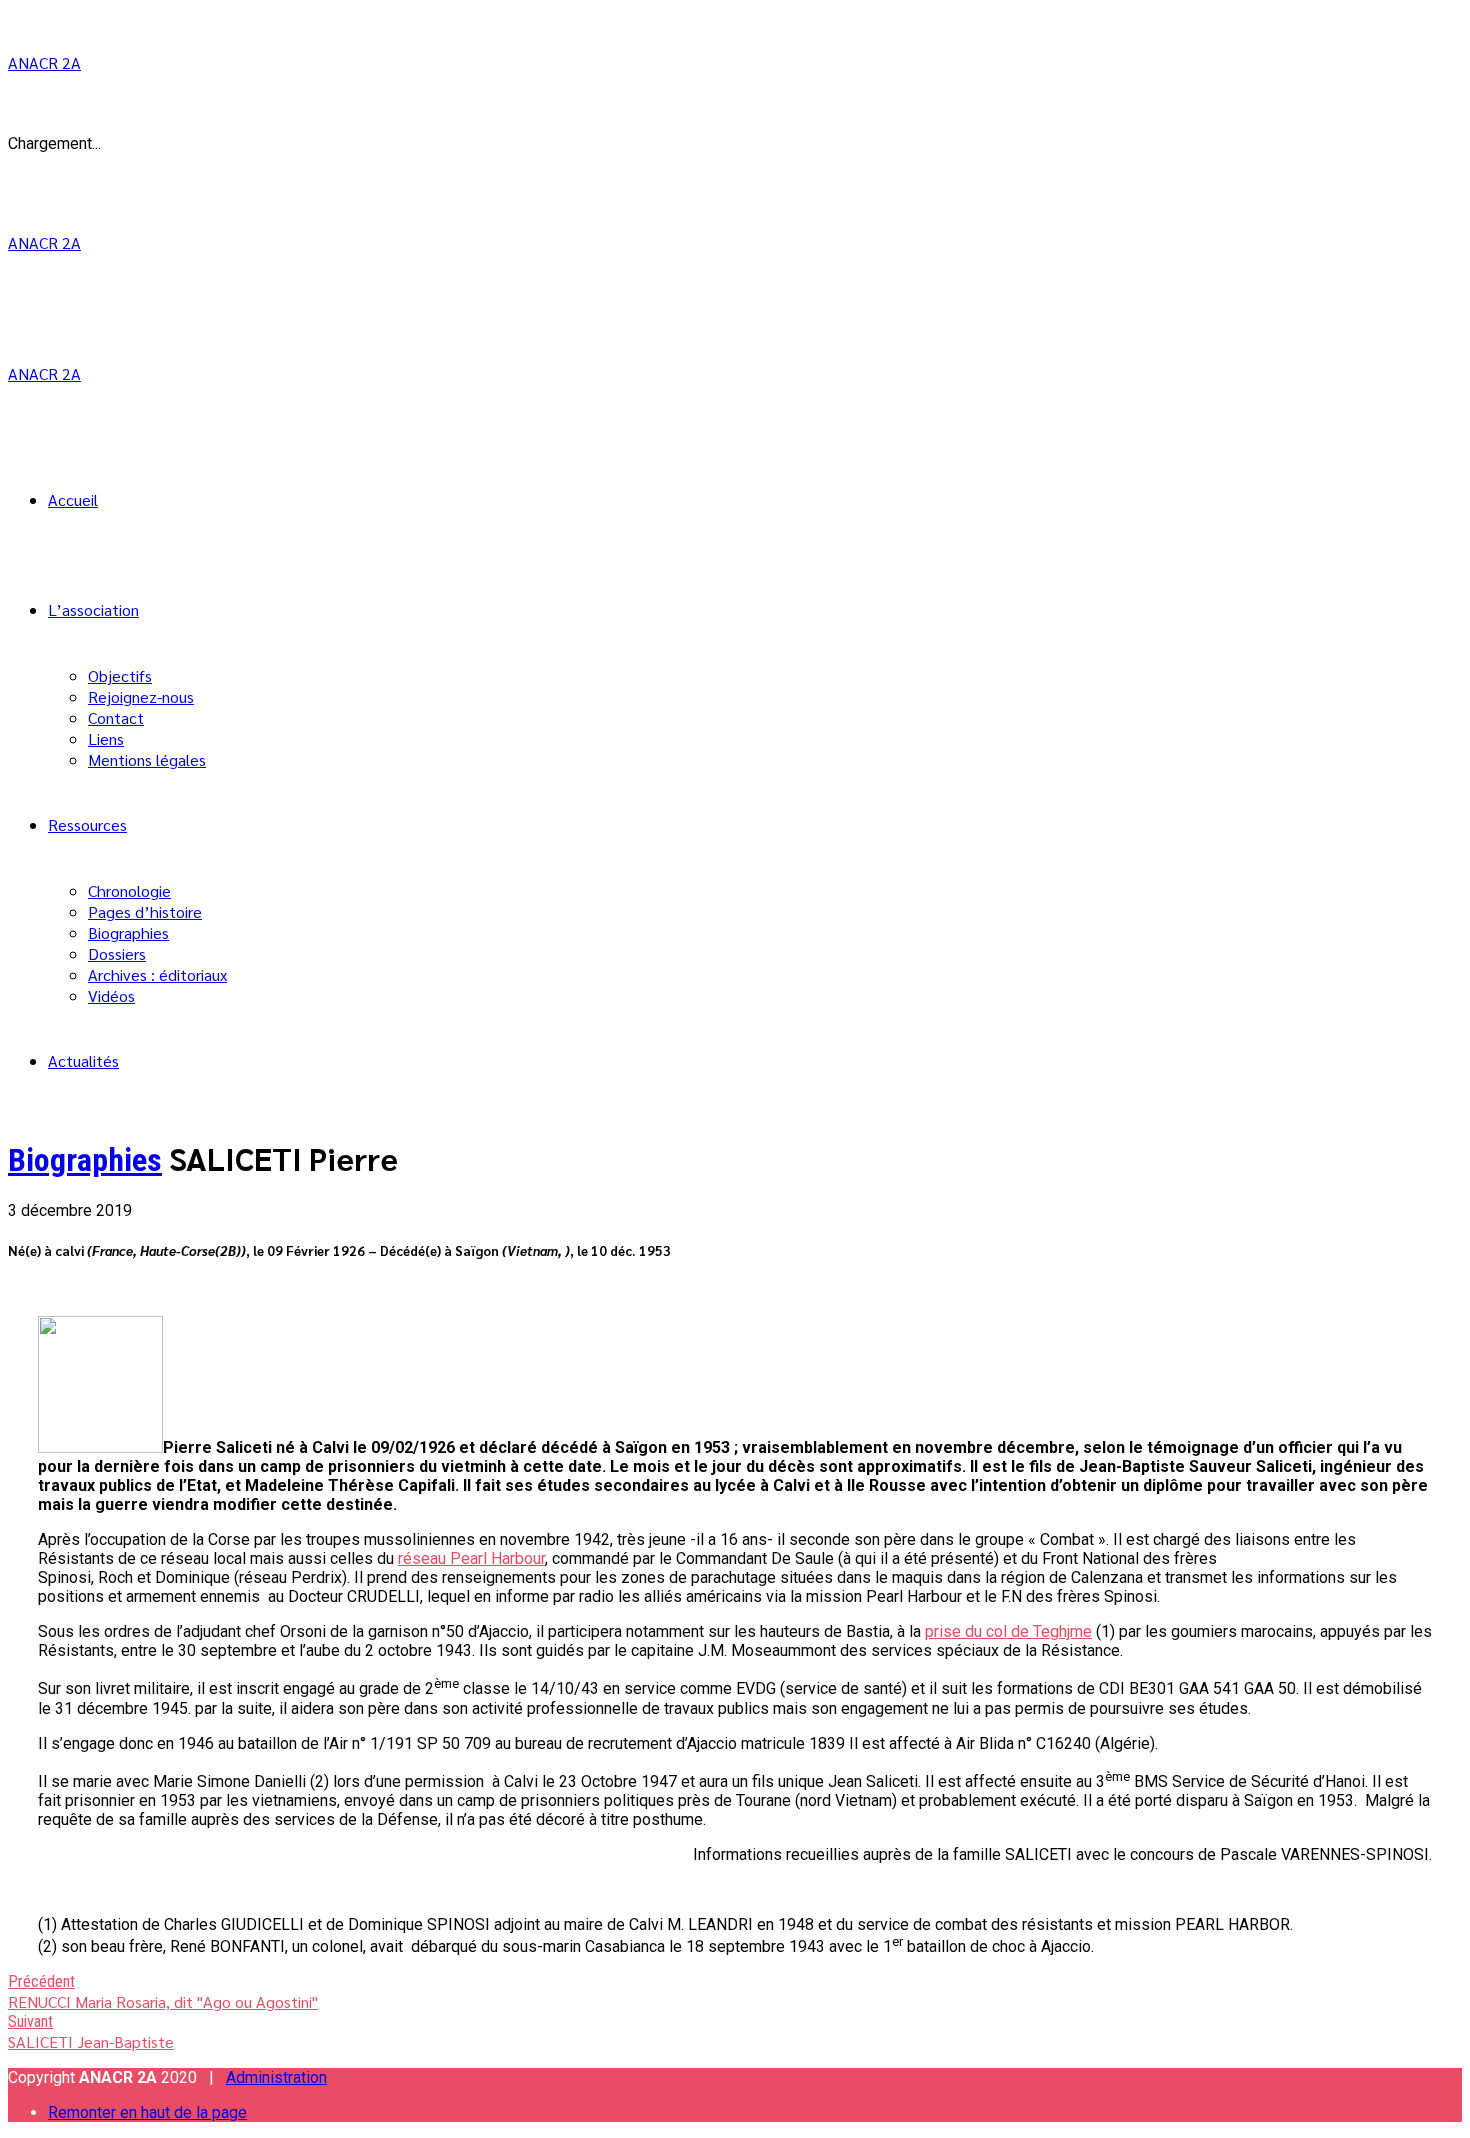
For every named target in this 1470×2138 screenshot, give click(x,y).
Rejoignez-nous (141, 696)
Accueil (73, 499)
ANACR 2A (44, 62)
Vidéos (111, 995)
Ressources (87, 824)
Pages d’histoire (145, 911)
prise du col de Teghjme (1008, 1631)
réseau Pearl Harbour (471, 1558)
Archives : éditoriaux (157, 974)
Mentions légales (147, 759)
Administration (276, 2077)
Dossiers (117, 953)
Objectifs (120, 675)
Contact (116, 717)
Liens (106, 738)
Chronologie (129, 890)
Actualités (83, 1060)
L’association (93, 609)
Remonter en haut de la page (147, 2112)
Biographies (128, 932)
